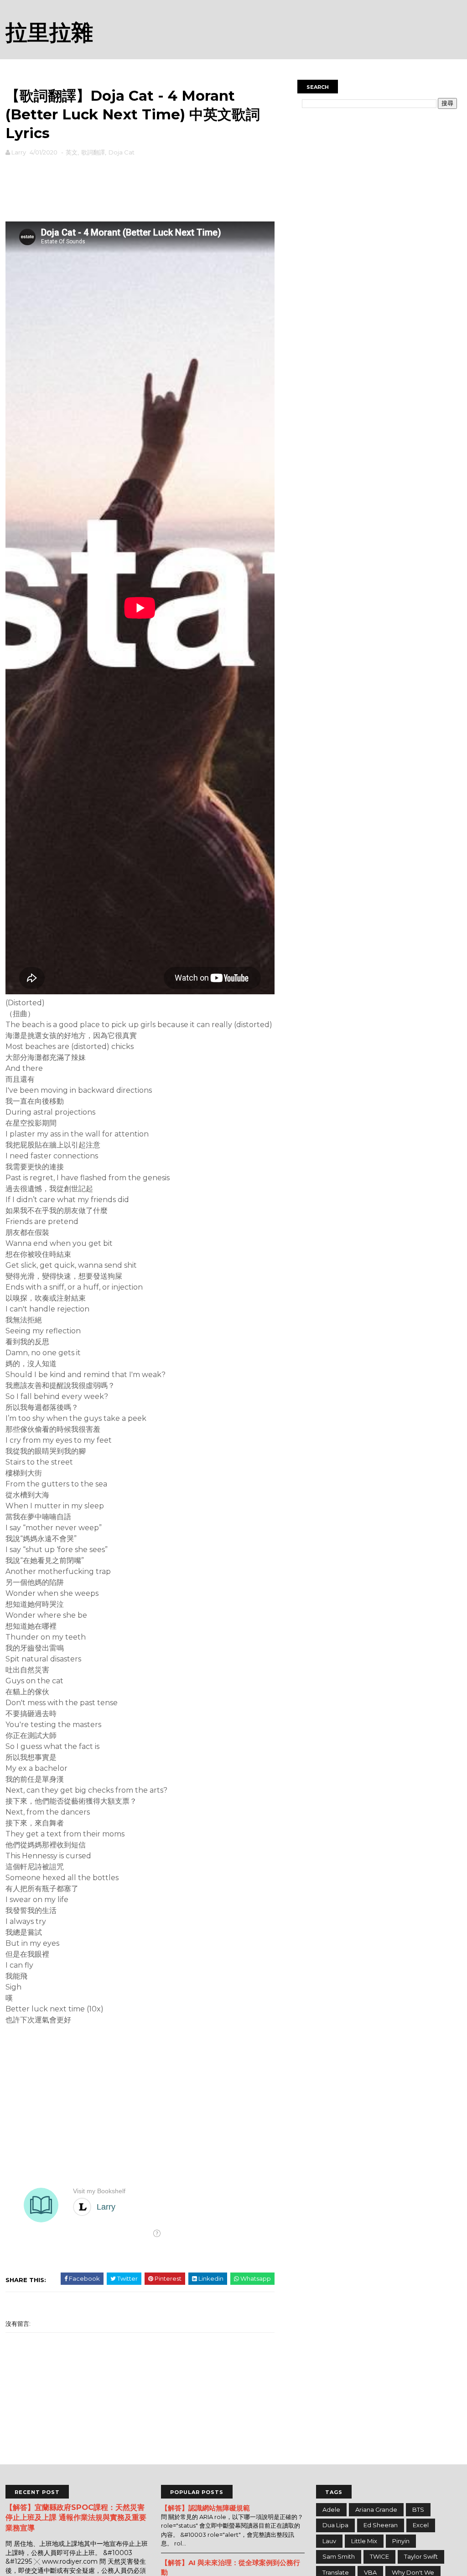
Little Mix (364, 2541)
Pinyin (401, 2541)
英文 (72, 152)
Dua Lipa (335, 2525)
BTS (418, 2509)
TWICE (379, 2556)
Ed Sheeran (381, 2525)
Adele (331, 2509)
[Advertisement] (140, 187)
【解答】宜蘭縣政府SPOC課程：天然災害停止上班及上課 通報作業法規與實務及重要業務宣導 (76, 2518)
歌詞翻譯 (93, 152)
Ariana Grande (376, 2509)
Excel (421, 2525)
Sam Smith (339, 2556)
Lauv (329, 2541)
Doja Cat (122, 152)
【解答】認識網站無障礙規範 (205, 2508)
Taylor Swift (421, 2556)
